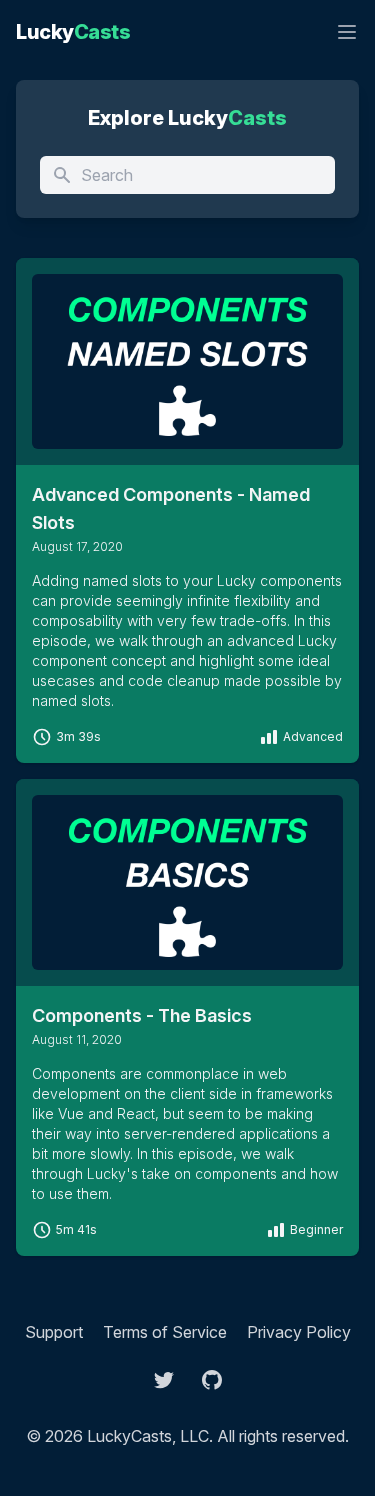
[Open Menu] (347, 32)
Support (54, 1332)
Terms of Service (165, 1332)
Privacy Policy (299, 1332)
